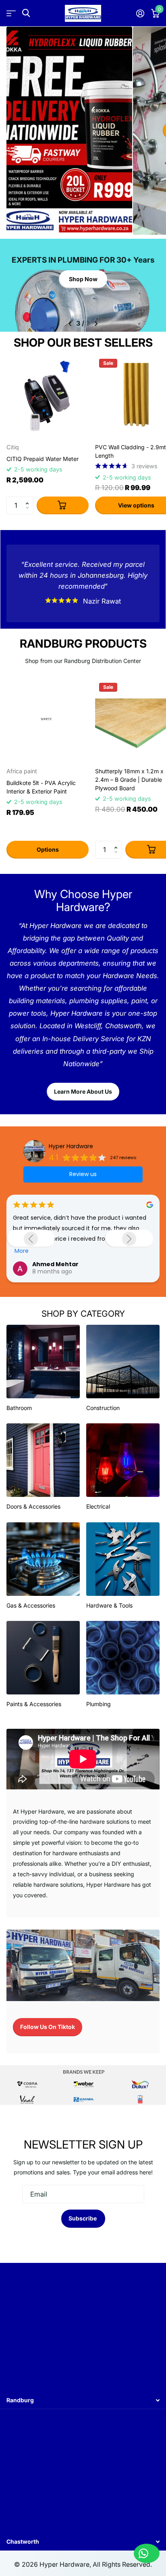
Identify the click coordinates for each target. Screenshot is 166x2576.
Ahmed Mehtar (55, 1264)
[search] (26, 13)
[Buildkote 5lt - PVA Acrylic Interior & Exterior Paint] (48, 720)
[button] (29, 499)
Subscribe (83, 2218)
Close (83, 2400)
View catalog (11, 13)
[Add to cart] (63, 506)
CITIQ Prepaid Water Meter (43, 459)
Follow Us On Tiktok (48, 2027)
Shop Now (83, 279)
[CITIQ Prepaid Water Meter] (48, 396)
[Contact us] (147, 2553)
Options (48, 849)
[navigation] (70, 324)
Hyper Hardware (71, 1146)
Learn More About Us (83, 1091)
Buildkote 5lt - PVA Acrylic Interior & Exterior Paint (41, 787)
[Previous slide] (31, 1239)
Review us (83, 1174)
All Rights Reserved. (122, 2564)
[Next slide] (129, 1239)
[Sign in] (140, 13)
